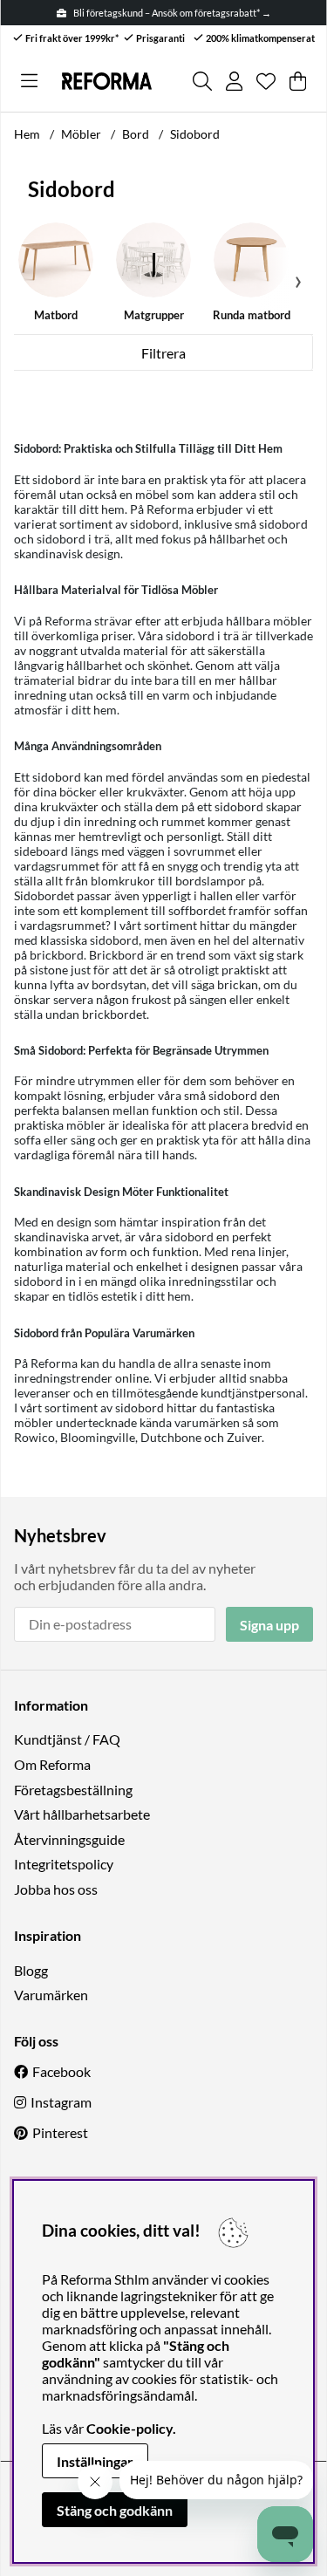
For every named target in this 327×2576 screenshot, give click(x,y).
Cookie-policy (129, 2428)
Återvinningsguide (69, 1839)
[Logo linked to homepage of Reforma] (107, 81)
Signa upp (269, 1625)
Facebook (61, 2071)
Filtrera (163, 353)
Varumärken (51, 1995)
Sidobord (195, 134)
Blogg (31, 1970)
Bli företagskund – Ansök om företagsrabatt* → (172, 13)
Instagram (61, 2102)
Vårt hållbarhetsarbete (82, 1814)
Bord (136, 134)
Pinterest (60, 2132)
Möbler (81, 134)
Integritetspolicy (64, 1864)
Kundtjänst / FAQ (67, 1739)
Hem (27, 134)
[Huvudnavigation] (29, 81)
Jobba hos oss (56, 1889)
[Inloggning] (234, 81)
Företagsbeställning (73, 1790)
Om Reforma (52, 1764)
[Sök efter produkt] (202, 81)
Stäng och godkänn (115, 2510)
